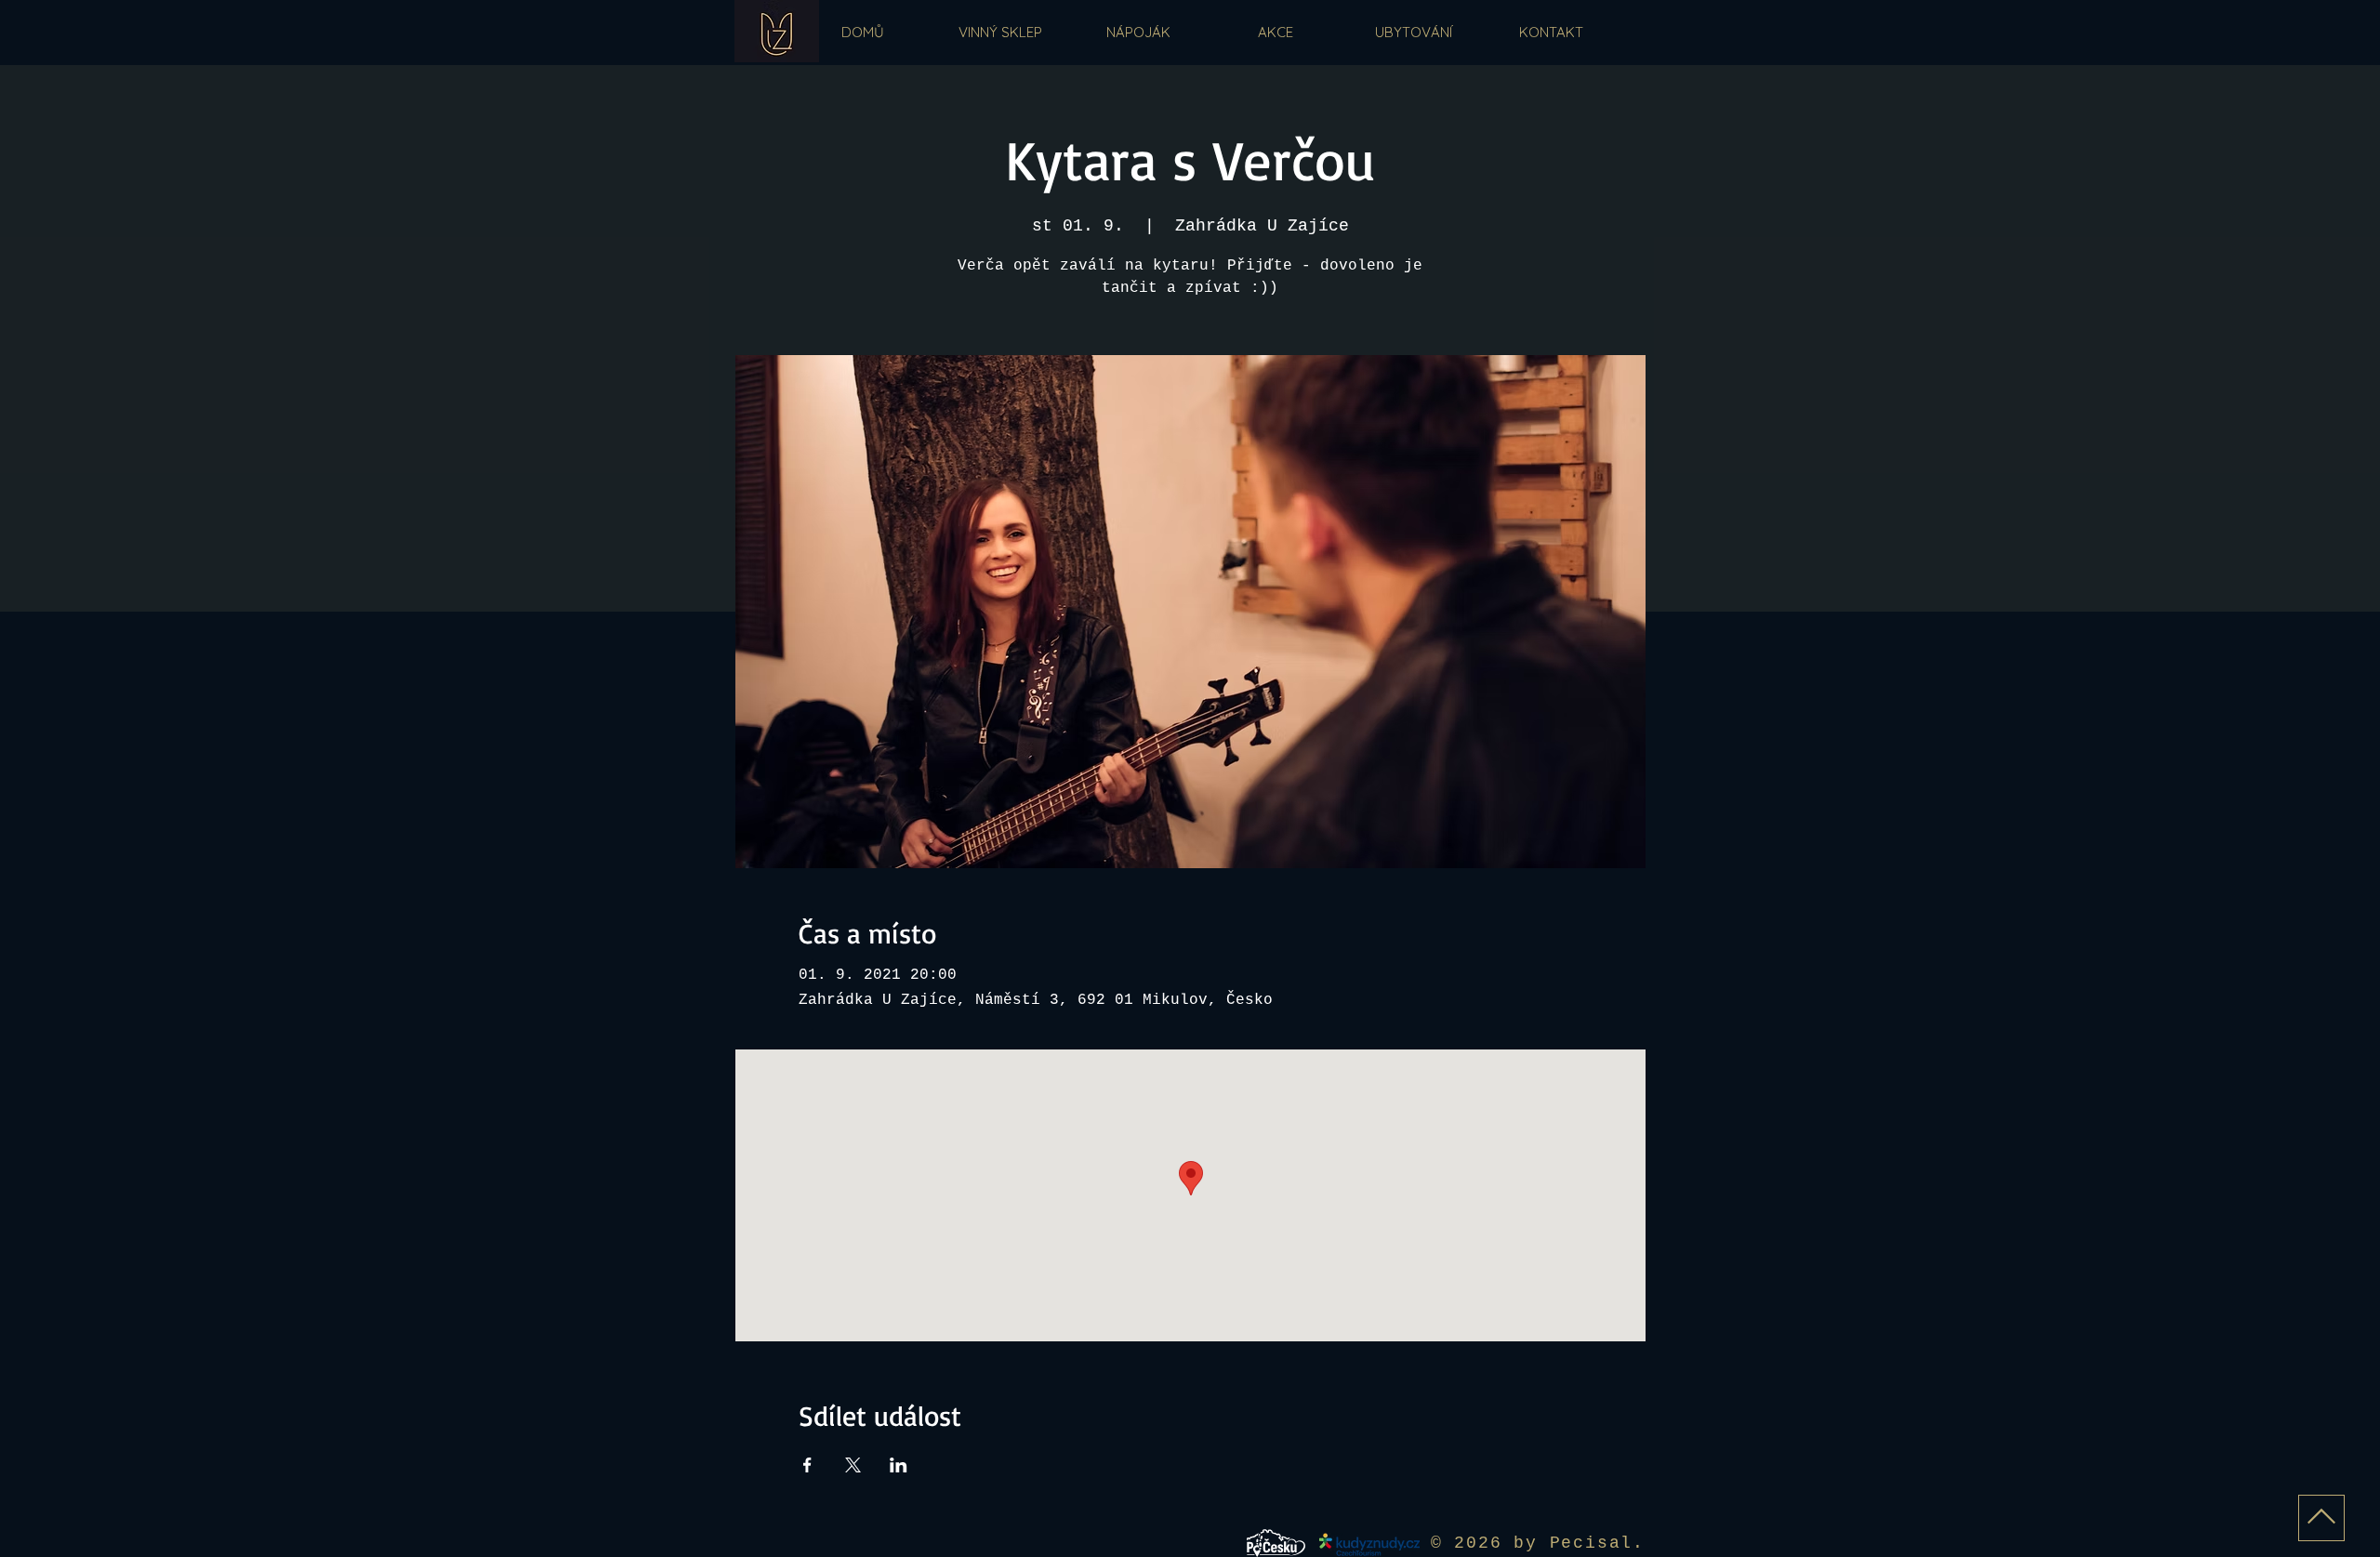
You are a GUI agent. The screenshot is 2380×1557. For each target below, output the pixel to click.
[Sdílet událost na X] (853, 1465)
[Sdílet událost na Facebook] (807, 1465)
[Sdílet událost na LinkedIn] (899, 1465)
